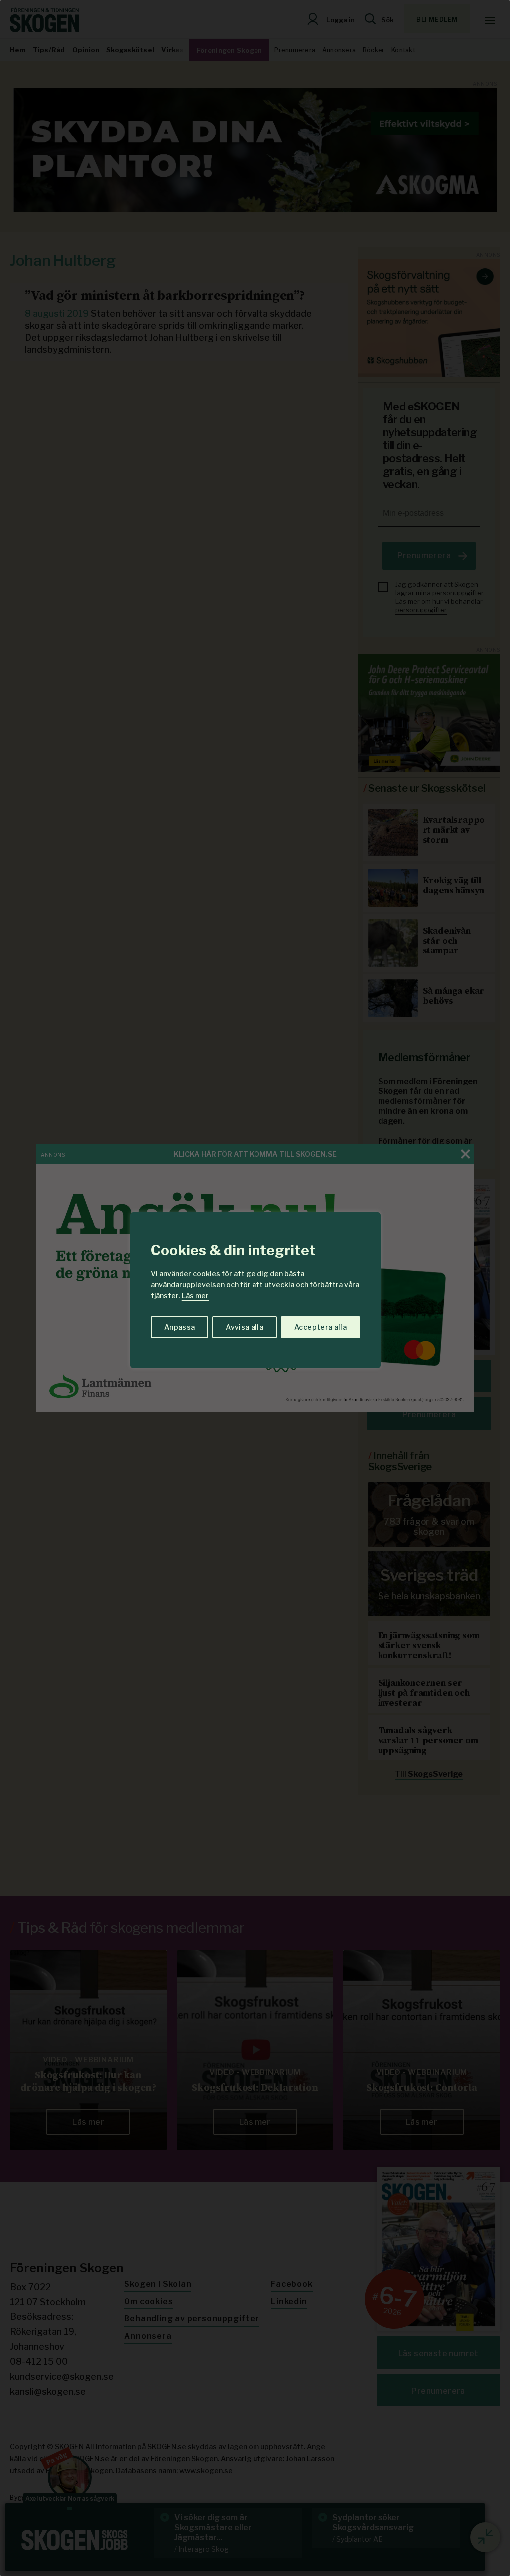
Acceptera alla (320, 1327)
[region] (255, 1288)
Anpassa (180, 1327)
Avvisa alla (245, 1327)
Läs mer (195, 1295)
